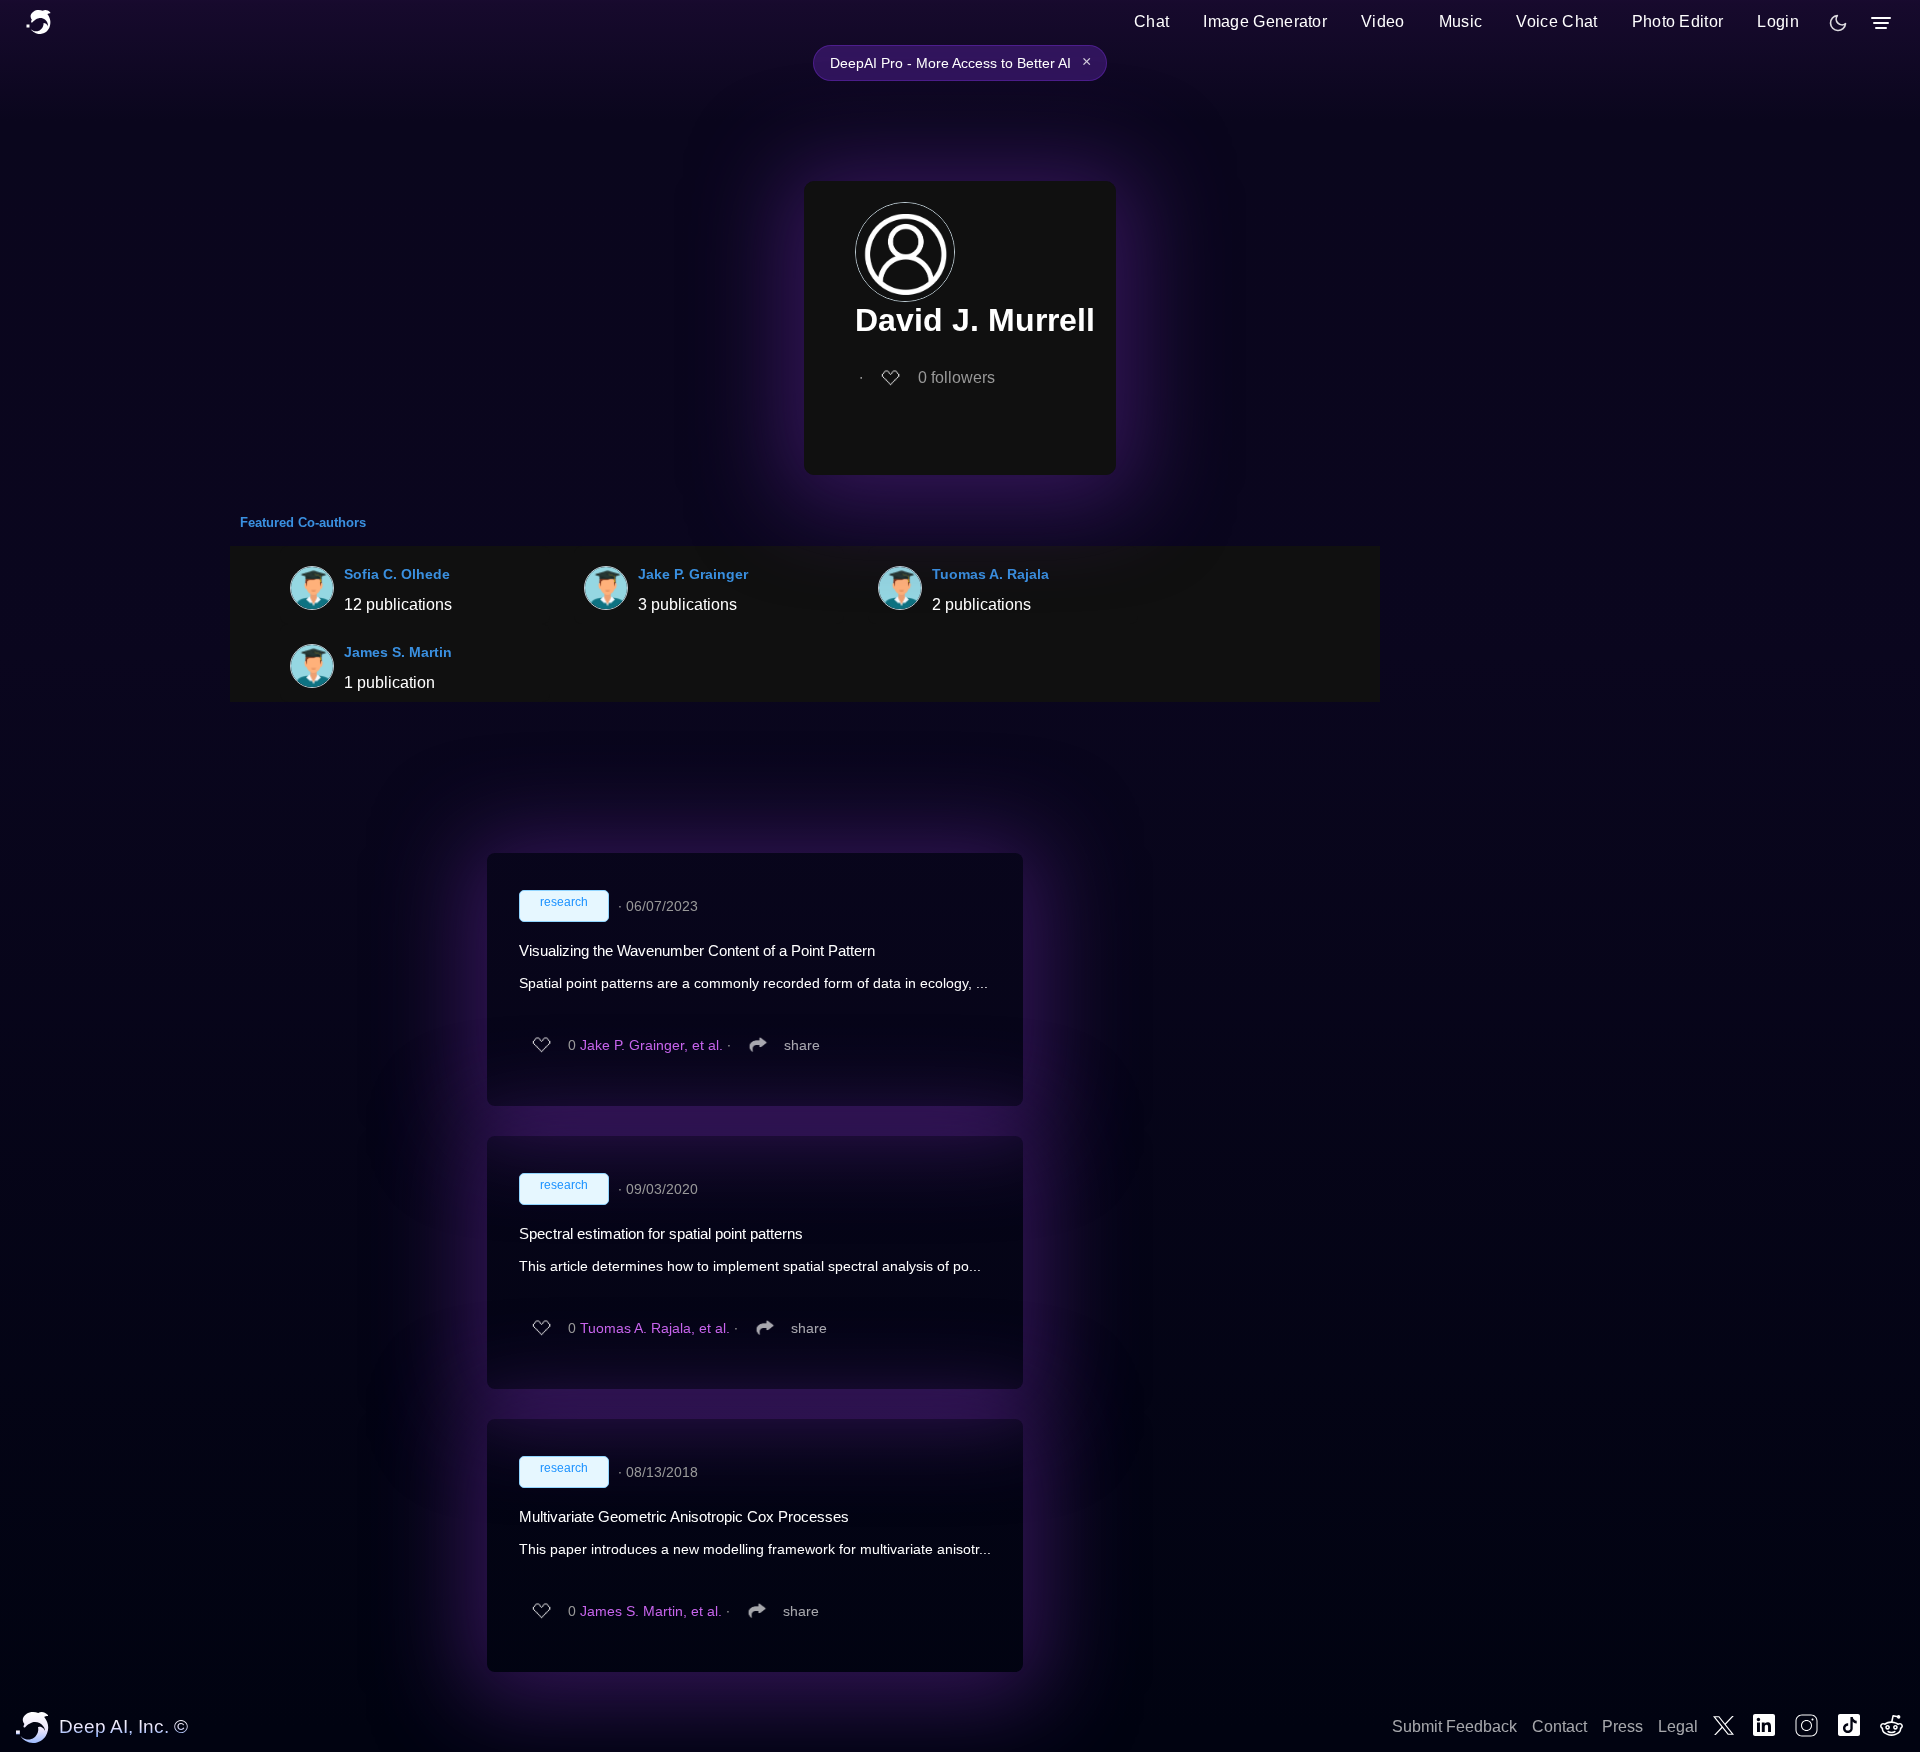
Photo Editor (1678, 21)
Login (1778, 21)
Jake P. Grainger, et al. (651, 1045)
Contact (1559, 1726)
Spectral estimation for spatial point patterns (661, 1233)
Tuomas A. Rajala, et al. (655, 1328)
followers (956, 377)
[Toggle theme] (1838, 23)
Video (1383, 21)
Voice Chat (1556, 21)
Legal (1678, 1726)
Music (1461, 21)
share (802, 1045)
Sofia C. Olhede (397, 574)
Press (1622, 1726)
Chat (1151, 21)
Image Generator (1265, 21)
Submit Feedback (1454, 1726)
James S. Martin (398, 652)
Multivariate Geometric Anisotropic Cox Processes (684, 1516)
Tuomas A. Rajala (990, 574)
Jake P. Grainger (693, 574)
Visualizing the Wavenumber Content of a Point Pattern (697, 950)
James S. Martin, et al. (651, 1611)
